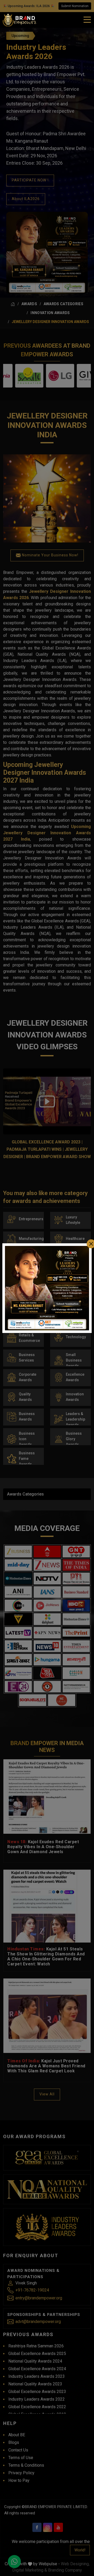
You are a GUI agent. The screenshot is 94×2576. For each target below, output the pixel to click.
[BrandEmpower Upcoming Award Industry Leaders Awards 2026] (47, 1288)
